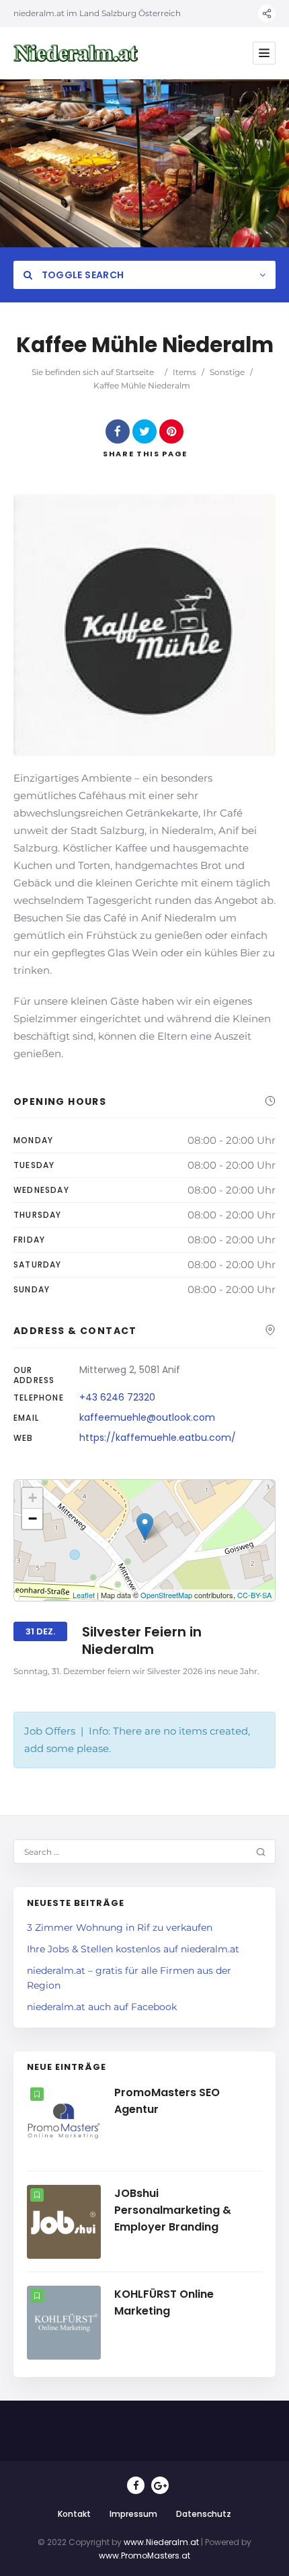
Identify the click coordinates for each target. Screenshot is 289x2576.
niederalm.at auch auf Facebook (102, 2007)
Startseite (135, 372)
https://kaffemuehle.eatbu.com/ (158, 1438)
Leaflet (84, 1595)
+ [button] (33, 1498)
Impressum (133, 2514)
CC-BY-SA (254, 1595)
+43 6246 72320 (117, 1397)
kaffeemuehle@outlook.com (147, 1417)
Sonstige (227, 372)
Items (184, 372)
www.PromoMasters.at (144, 2556)
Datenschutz (204, 2514)
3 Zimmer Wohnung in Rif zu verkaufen (120, 1927)
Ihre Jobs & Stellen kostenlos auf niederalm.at (133, 1949)
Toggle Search (81, 275)
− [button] (33, 1519)
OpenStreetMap (166, 1595)
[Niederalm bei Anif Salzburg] (76, 53)
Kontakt (74, 2514)
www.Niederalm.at (161, 2542)
